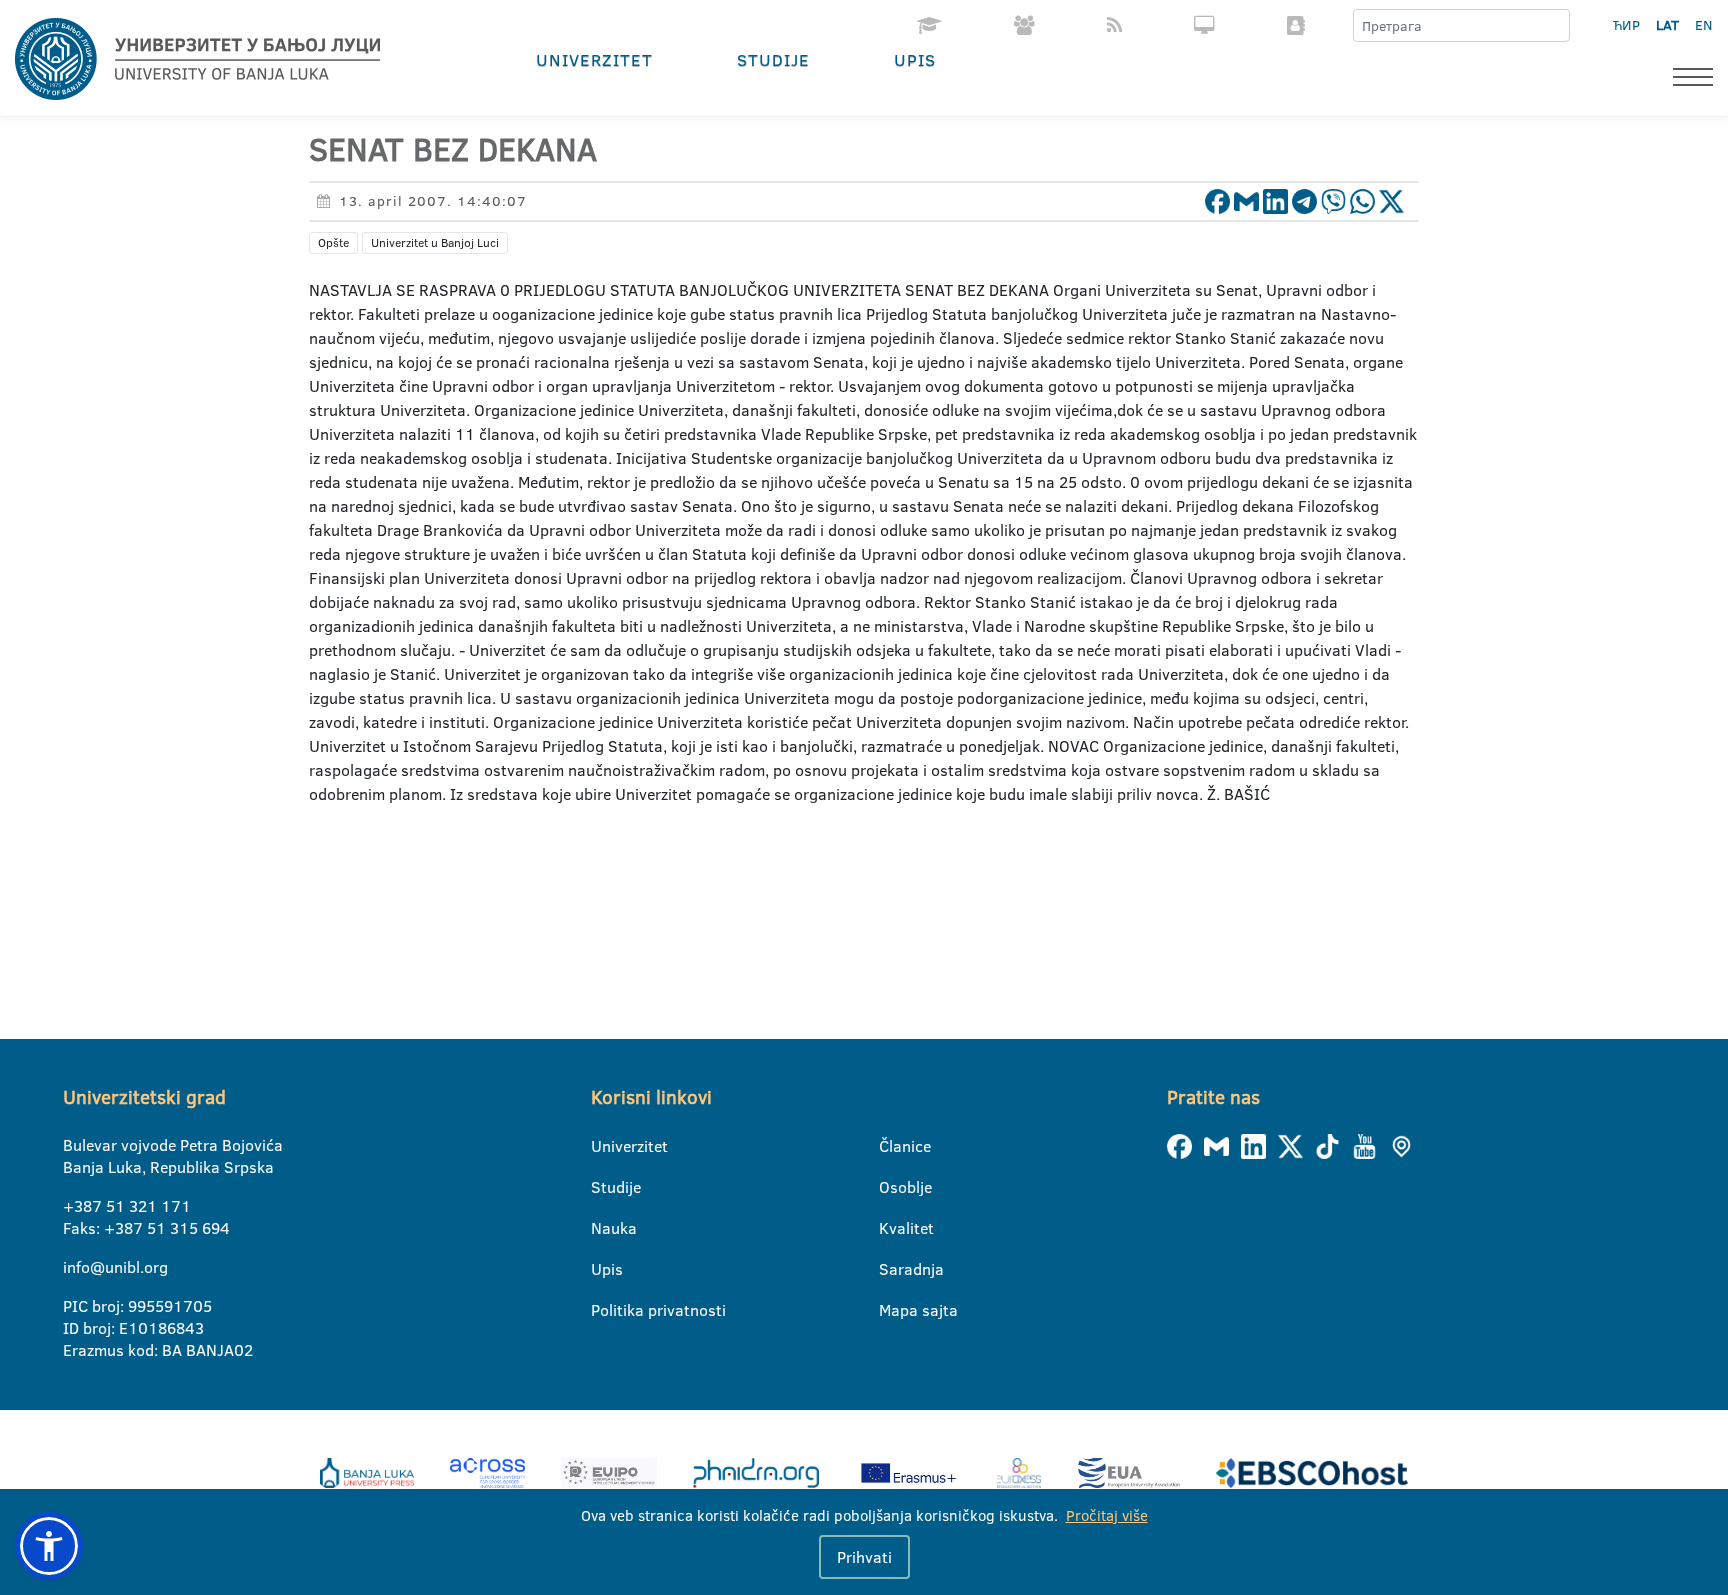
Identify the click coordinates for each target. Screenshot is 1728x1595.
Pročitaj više (1107, 1515)
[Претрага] (1554, 26)
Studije (773, 59)
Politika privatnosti (603, 1310)
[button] (49, 1546)
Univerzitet (594, 59)
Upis (915, 59)
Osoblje (891, 1187)
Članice (891, 1146)
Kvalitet (891, 1228)
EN (1703, 25)
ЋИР (1626, 25)
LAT (1667, 25)
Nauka (603, 1228)
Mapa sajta (891, 1310)
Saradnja (891, 1269)
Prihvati (864, 1557)
